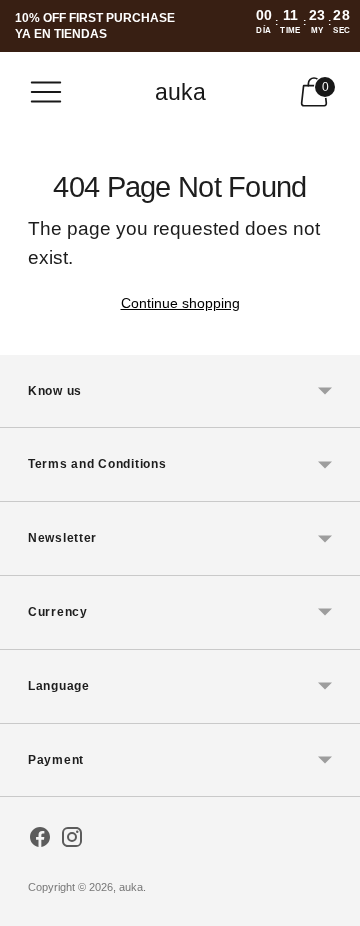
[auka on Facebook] (40, 841)
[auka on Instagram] (72, 841)
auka (131, 887)
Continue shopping (180, 303)
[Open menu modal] (46, 92)
